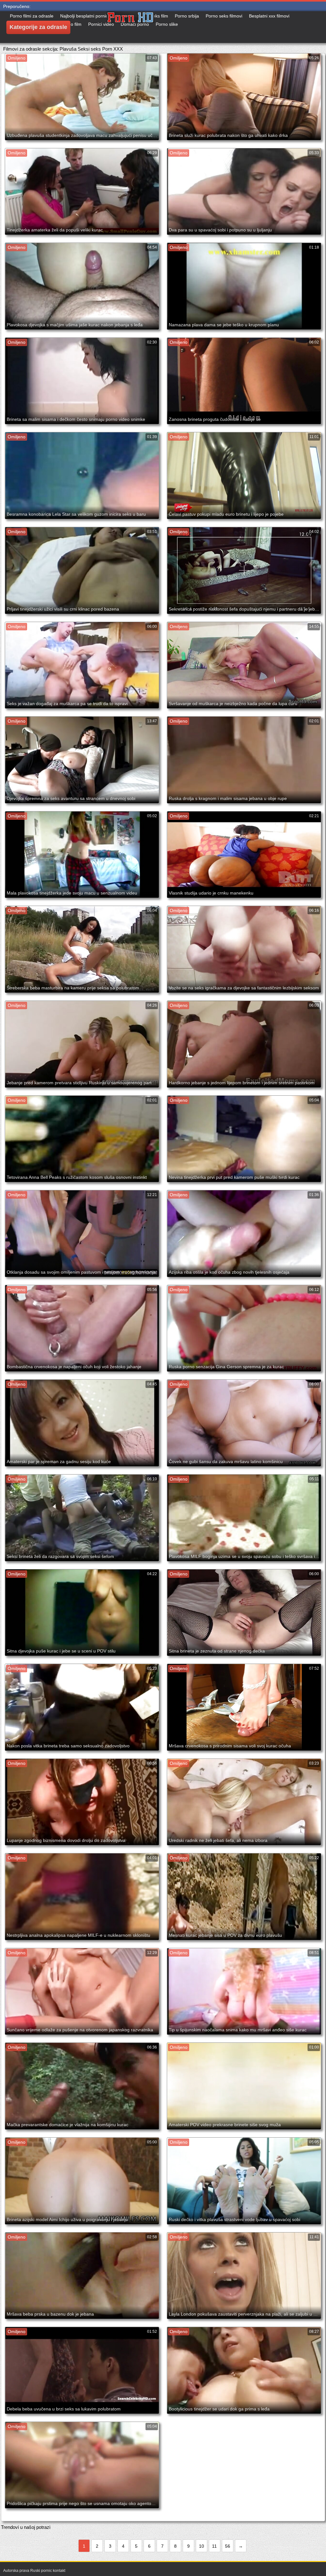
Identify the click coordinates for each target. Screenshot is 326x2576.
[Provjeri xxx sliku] (131, 27)
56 (228, 2546)
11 (214, 2546)
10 (202, 2546)
